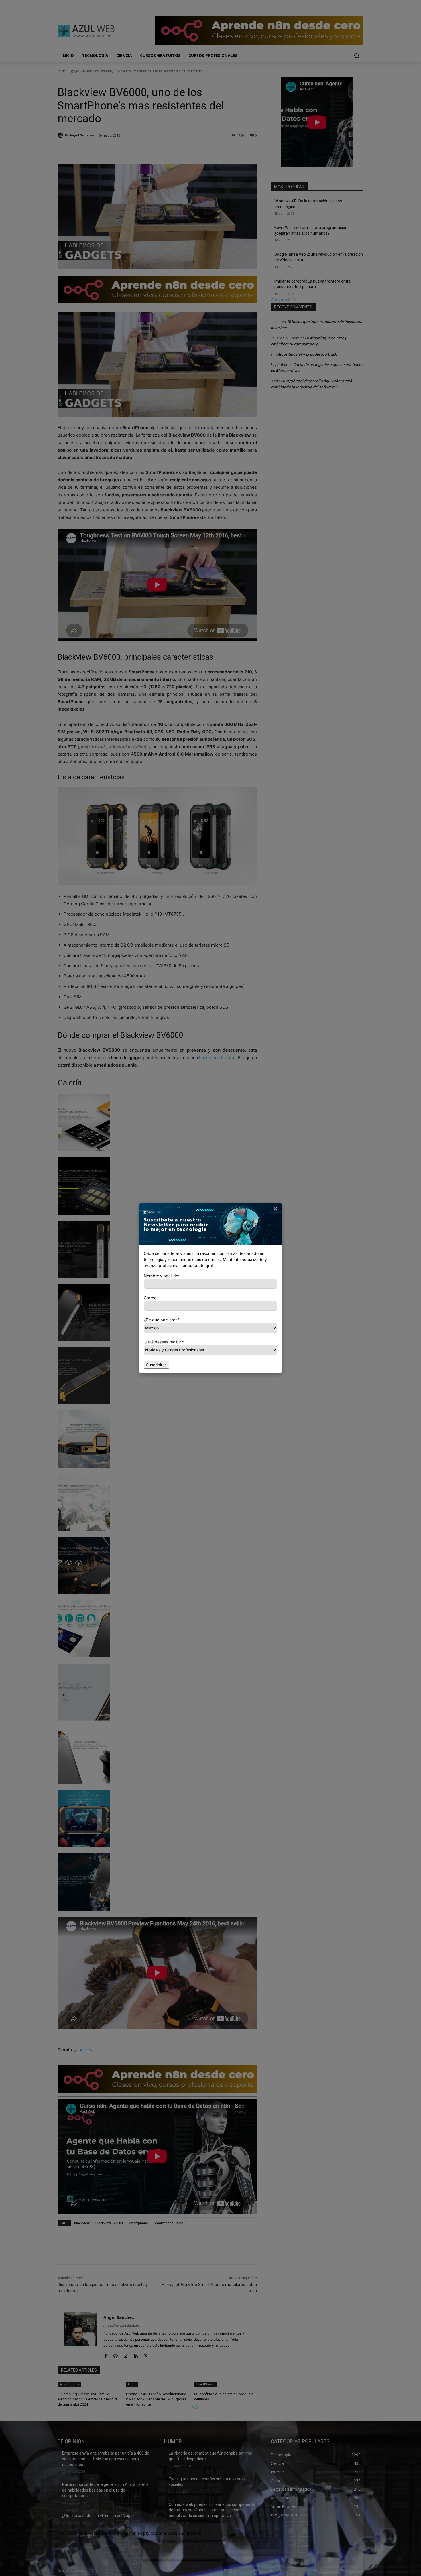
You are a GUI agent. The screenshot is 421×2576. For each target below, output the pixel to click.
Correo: (151, 1298)
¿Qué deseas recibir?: (164, 1342)
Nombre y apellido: (162, 1276)
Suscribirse (156, 1365)
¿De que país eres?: (162, 1320)
